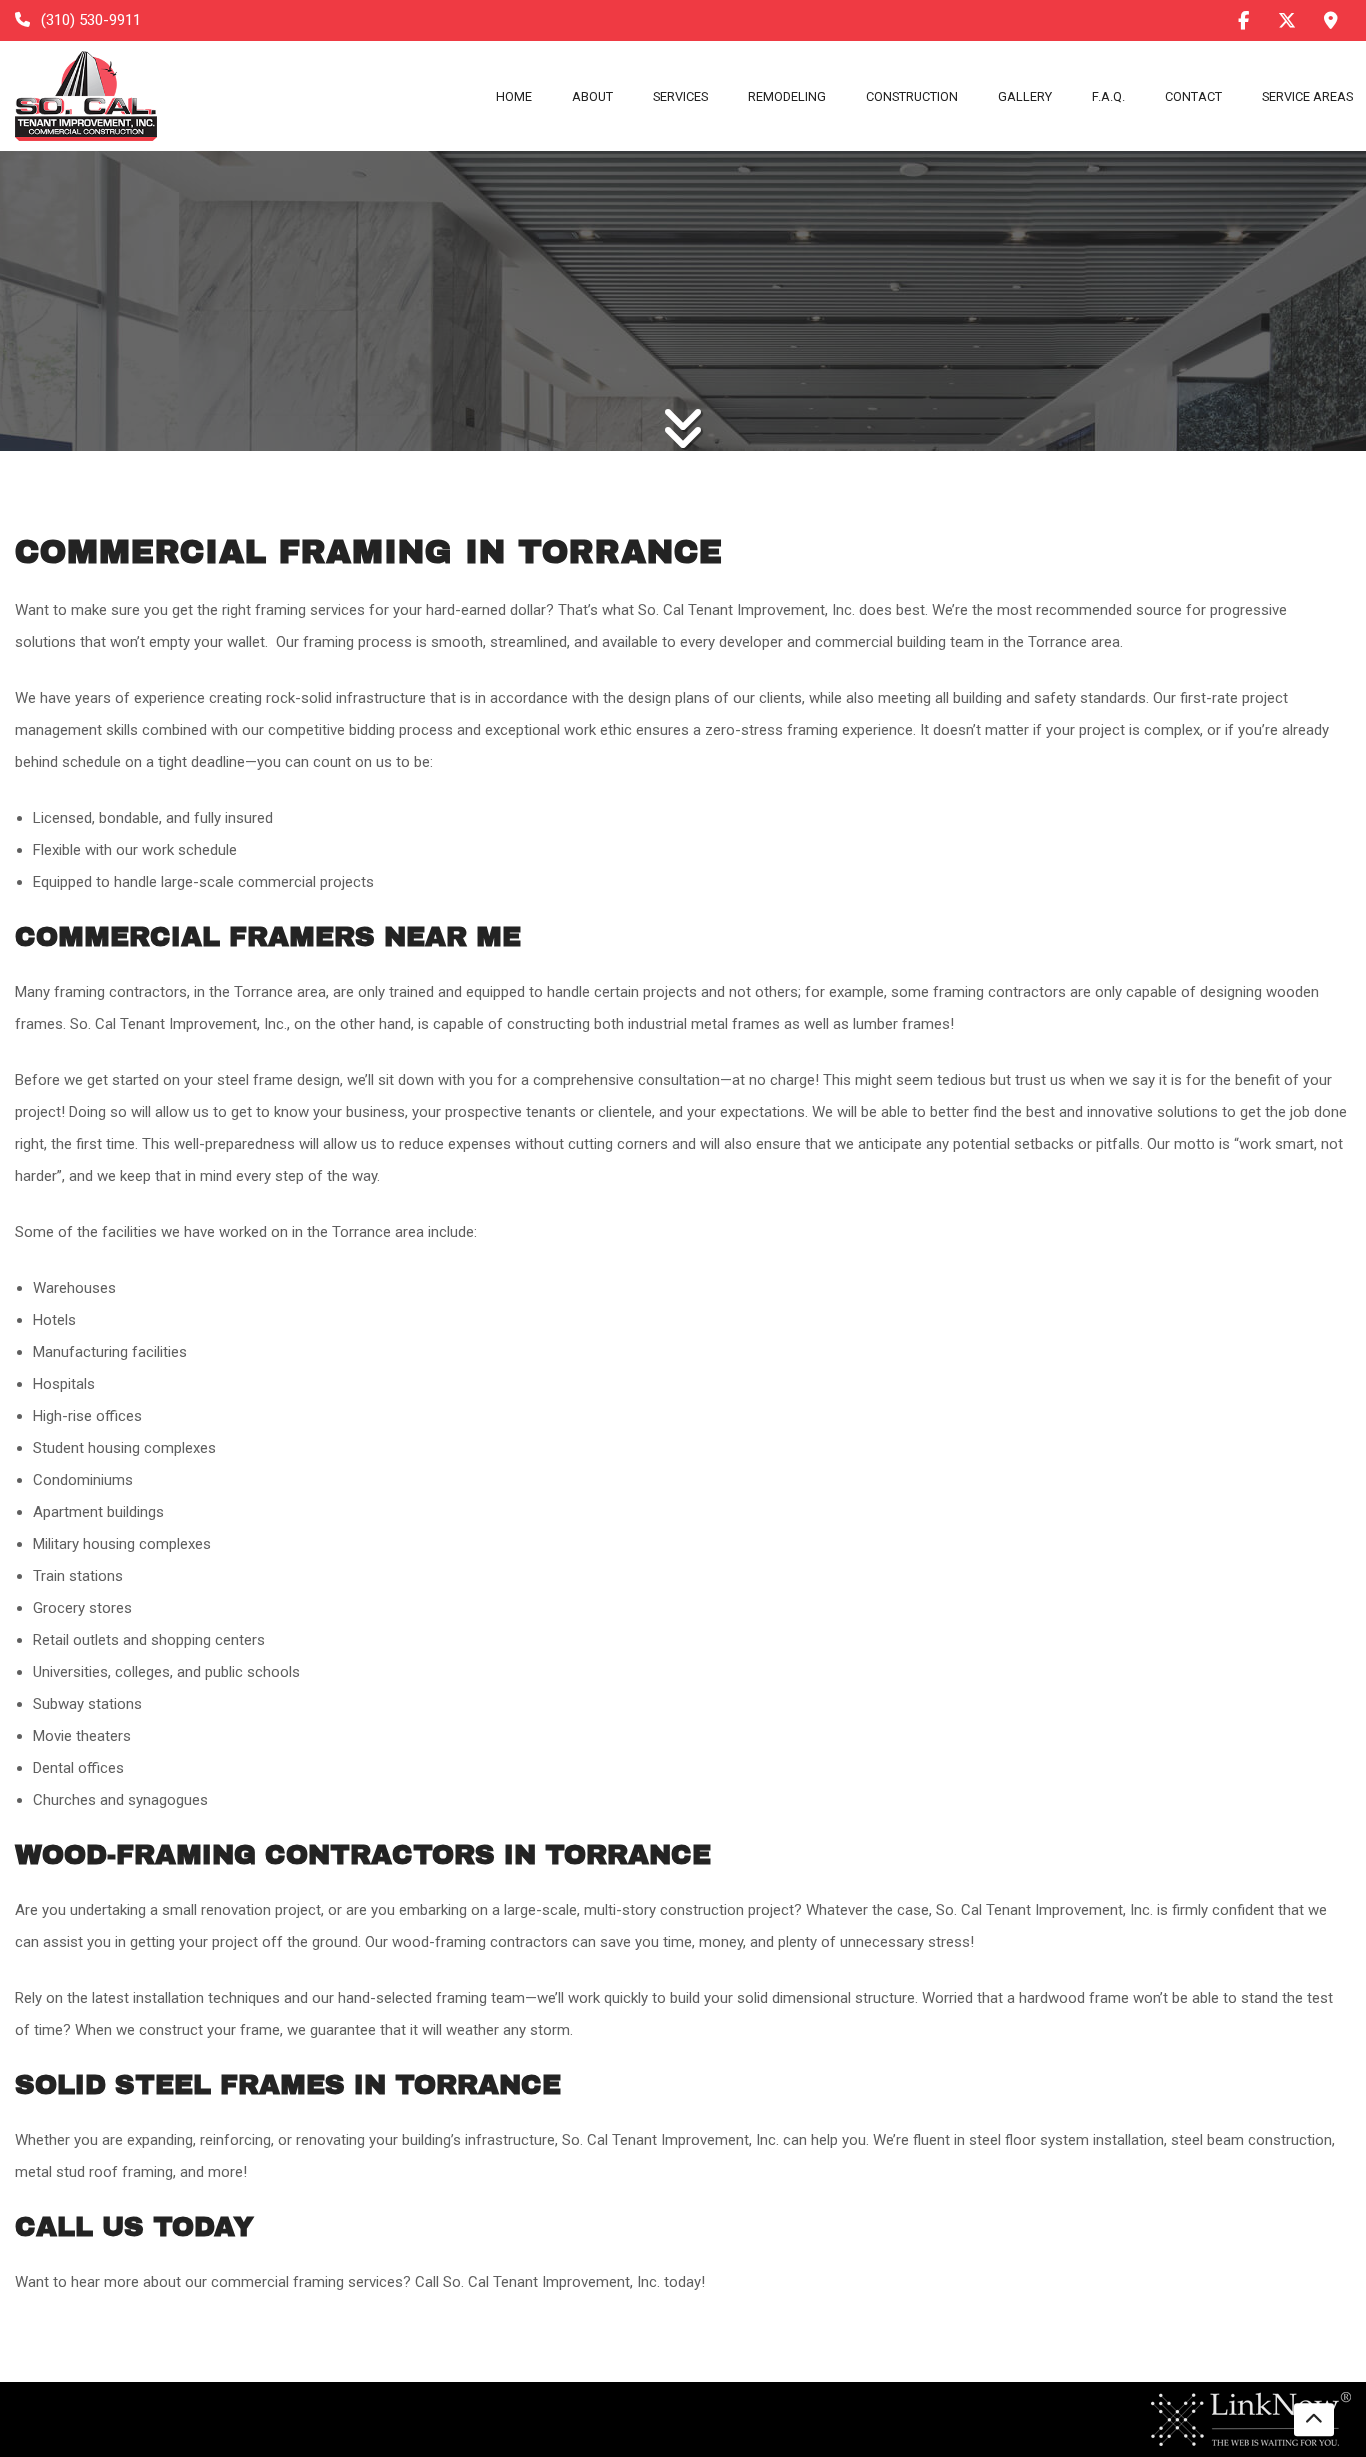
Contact (1193, 96)
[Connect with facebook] (1243, 20)
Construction (912, 96)
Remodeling (787, 96)
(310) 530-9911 (89, 20)
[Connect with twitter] (1287, 20)
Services (680, 96)
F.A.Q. (1108, 96)
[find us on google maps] (1331, 21)
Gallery (1025, 96)
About (592, 96)
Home (514, 96)
